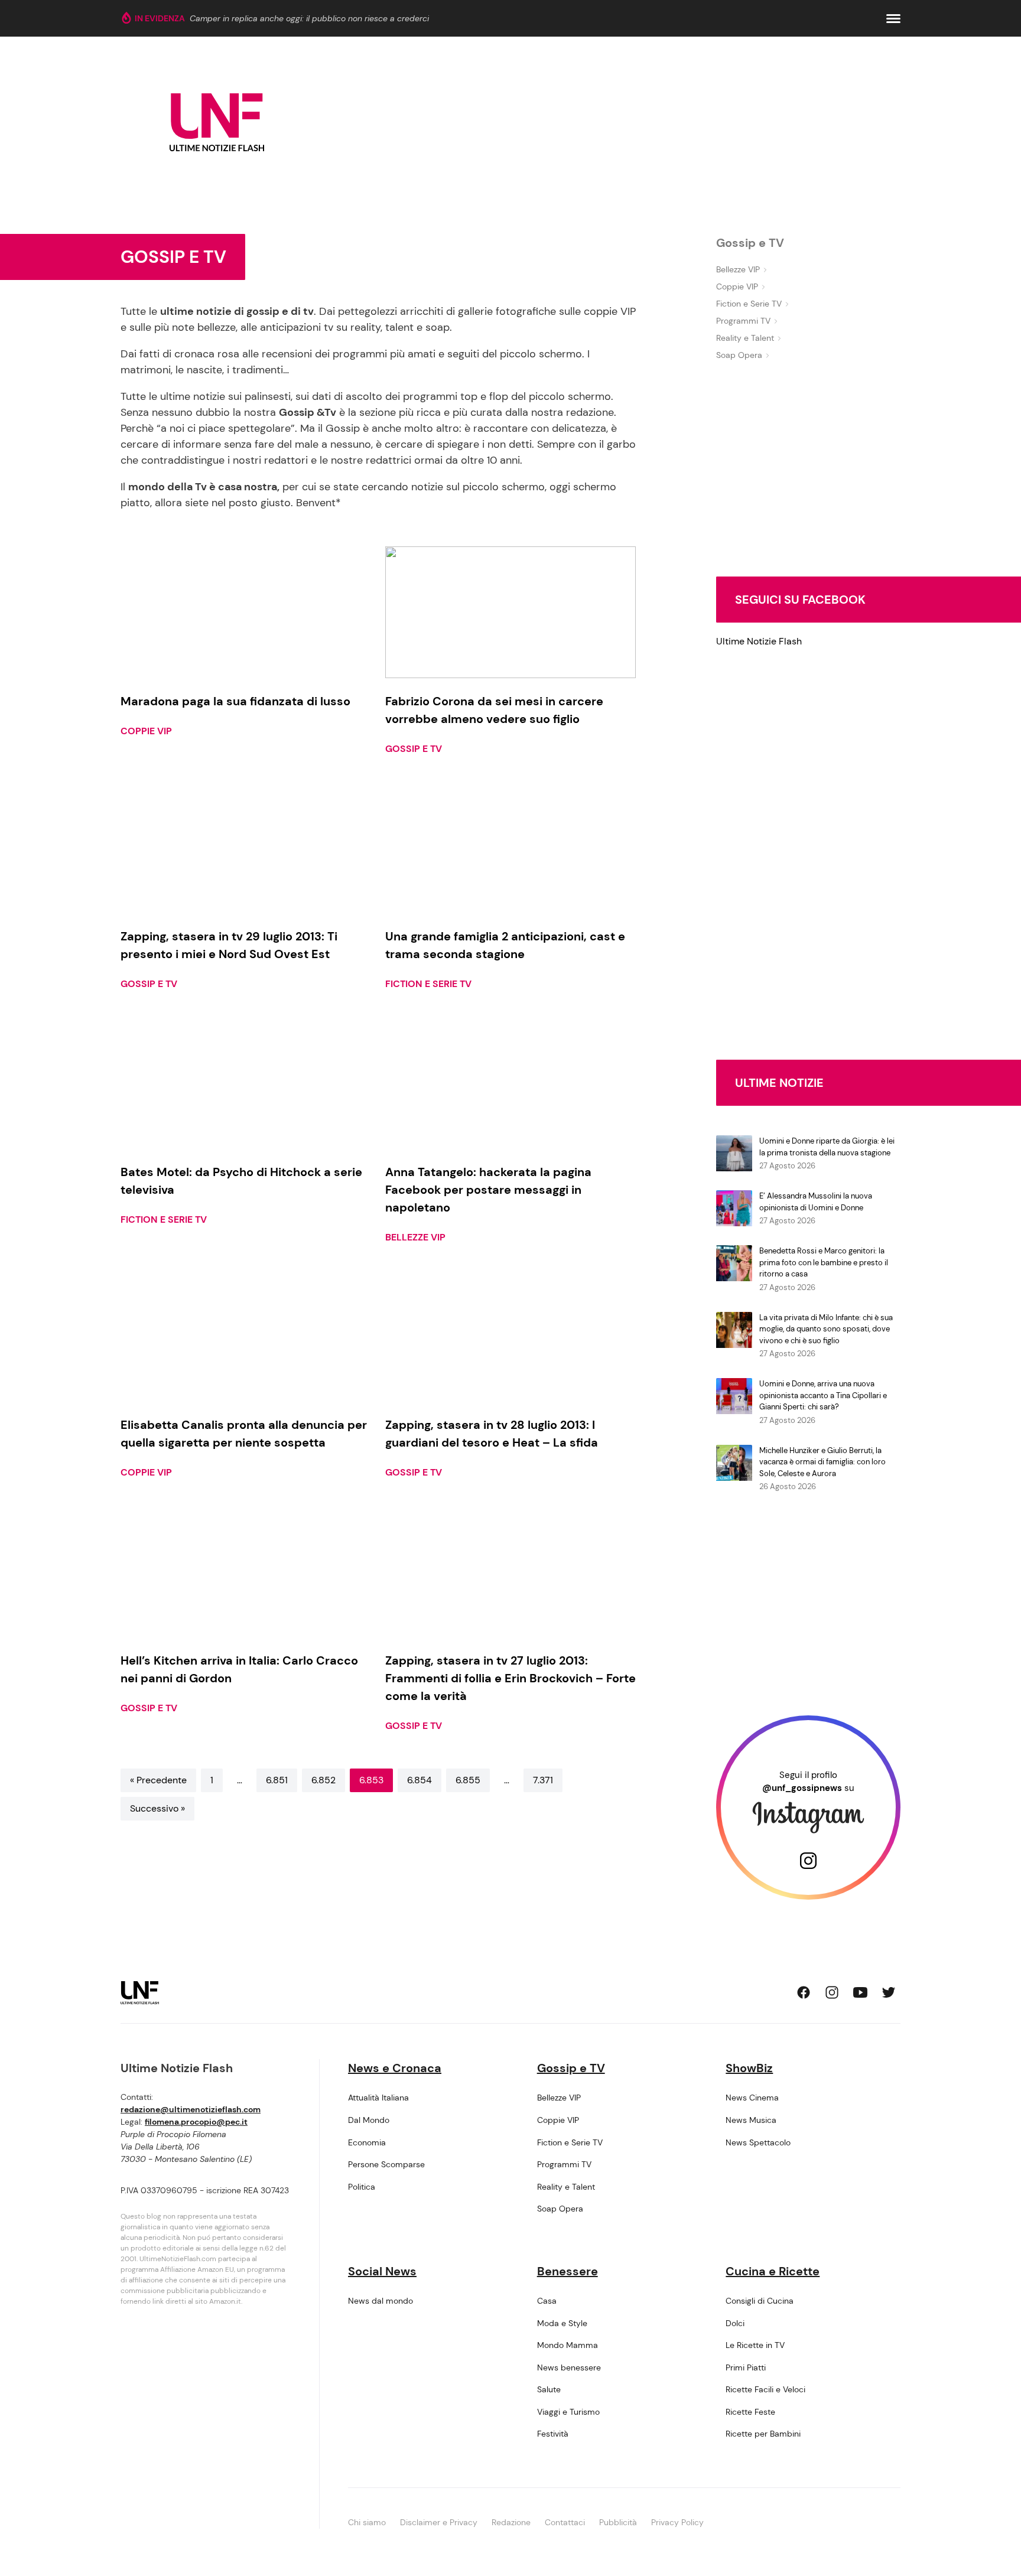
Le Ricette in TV (755, 2345)
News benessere (569, 2367)
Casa (547, 2301)
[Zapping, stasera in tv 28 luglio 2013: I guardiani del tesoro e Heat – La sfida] (510, 1336)
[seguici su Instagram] (832, 1992)
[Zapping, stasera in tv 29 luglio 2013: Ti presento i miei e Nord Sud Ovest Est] (246, 848)
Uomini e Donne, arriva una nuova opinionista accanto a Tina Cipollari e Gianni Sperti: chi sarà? (823, 1395)
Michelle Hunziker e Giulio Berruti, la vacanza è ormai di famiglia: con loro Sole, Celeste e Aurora (822, 1462)
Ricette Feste (750, 2412)
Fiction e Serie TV (428, 984)
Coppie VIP (146, 731)
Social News (382, 2271)
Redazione (511, 2522)
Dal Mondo (369, 2120)
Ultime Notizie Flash (759, 641)
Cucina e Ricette (773, 2271)
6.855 (468, 1780)
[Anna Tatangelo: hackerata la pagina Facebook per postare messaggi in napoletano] (510, 1083)
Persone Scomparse (386, 2164)
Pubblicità (618, 2522)
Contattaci (565, 2522)
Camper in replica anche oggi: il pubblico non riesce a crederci (309, 18)
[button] (893, 19)
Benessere (568, 2271)
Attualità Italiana (378, 2098)
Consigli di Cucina (760, 2301)
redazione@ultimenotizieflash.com (191, 2109)
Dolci (735, 2323)
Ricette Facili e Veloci (765, 2389)
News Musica (751, 2120)
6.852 (323, 1780)
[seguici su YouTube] (860, 1992)
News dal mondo (381, 2301)
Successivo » (157, 1808)
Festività (553, 2434)
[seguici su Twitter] (889, 1992)
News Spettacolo (758, 2142)
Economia (367, 2142)
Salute (549, 2389)
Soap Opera (739, 355)
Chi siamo (367, 2522)
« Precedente (158, 1780)
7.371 (543, 1780)
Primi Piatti (746, 2367)
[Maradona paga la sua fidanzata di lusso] (246, 612)
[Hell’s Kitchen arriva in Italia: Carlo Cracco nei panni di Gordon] (246, 1572)
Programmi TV (743, 321)
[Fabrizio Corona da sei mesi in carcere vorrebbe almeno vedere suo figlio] (510, 612)
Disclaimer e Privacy (439, 2522)
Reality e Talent (745, 338)
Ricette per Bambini (763, 2434)
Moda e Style (562, 2323)
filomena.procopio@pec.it (196, 2122)
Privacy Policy (677, 2522)
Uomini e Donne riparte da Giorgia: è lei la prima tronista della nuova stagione (827, 1147)
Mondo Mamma (568, 2345)
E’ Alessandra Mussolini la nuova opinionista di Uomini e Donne (816, 1202)
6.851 (277, 1780)
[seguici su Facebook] (804, 1992)
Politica (362, 2187)
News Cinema (752, 2098)
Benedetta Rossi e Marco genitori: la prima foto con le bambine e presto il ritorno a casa (824, 1262)
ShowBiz (749, 2068)
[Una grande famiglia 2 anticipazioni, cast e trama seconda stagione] (510, 848)
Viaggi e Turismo (568, 2412)
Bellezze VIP (415, 1237)
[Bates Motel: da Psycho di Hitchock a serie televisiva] (246, 1083)
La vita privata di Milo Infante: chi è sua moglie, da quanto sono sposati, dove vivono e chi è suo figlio (826, 1329)
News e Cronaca (395, 2068)
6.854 (420, 1780)
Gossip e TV (414, 749)
